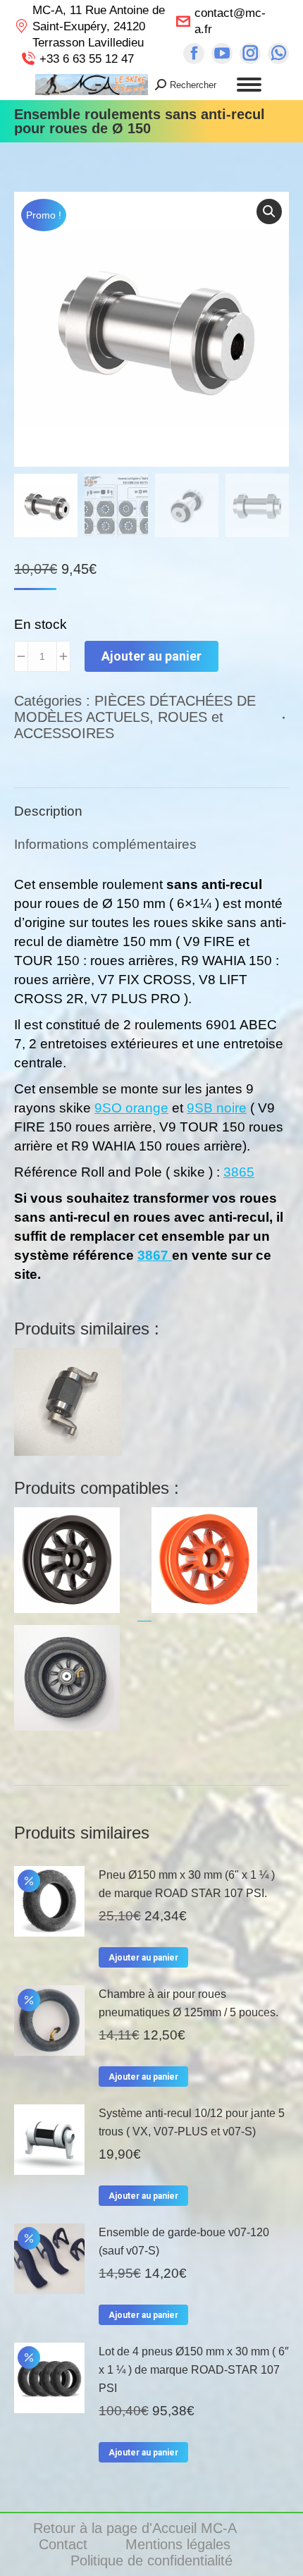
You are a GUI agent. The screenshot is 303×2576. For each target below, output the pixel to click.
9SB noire (217, 1108)
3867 (155, 1255)
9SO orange (131, 1108)
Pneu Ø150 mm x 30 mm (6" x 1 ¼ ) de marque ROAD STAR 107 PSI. (187, 1884)
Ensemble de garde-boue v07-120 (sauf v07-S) (184, 2241)
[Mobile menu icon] (249, 85)
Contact (65, 2544)
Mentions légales (180, 2544)
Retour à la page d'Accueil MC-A (137, 2528)
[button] (269, 211)
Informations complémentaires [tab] (105, 844)
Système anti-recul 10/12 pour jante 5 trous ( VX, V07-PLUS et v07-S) (192, 2122)
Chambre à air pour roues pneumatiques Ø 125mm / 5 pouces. (188, 2003)
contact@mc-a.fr (230, 21)
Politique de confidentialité (151, 2560)
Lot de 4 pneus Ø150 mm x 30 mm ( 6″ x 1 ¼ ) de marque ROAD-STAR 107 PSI (194, 2370)
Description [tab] (48, 811)
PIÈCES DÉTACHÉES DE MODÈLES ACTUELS (135, 709)
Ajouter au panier (151, 656)
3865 (239, 1172)
